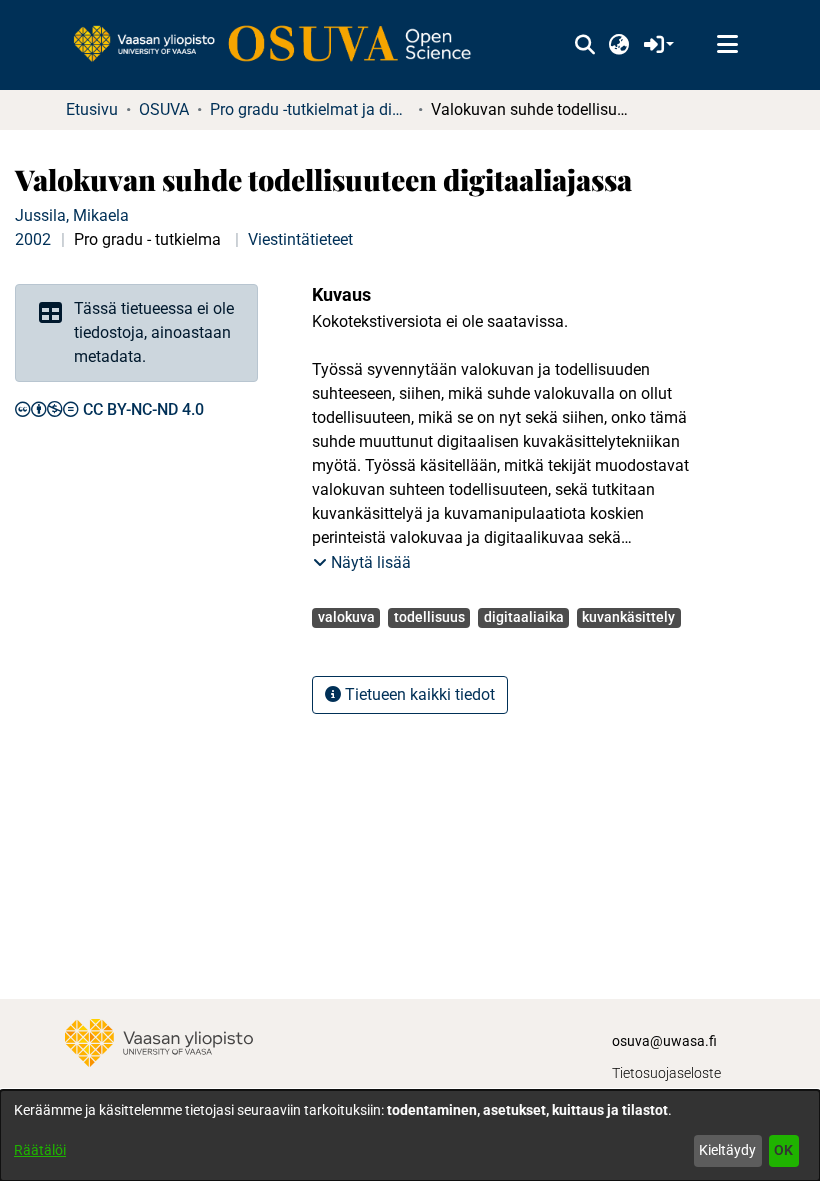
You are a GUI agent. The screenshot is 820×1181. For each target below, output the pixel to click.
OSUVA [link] (164, 109)
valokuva (346, 617)
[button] (584, 45)
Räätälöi (40, 1150)
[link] (282, 45)
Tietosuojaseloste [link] (666, 1073)
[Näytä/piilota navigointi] (727, 45)
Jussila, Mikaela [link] (72, 215)
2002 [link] (33, 239)
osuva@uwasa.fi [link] (664, 1041)
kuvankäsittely (628, 617)
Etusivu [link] (92, 109)
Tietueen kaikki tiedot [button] (418, 694)
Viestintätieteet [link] (300, 239)
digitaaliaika (524, 617)
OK (783, 1150)
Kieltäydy (727, 1150)
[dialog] (410, 1135)
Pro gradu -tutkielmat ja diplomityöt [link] (310, 109)
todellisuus (429, 617)
